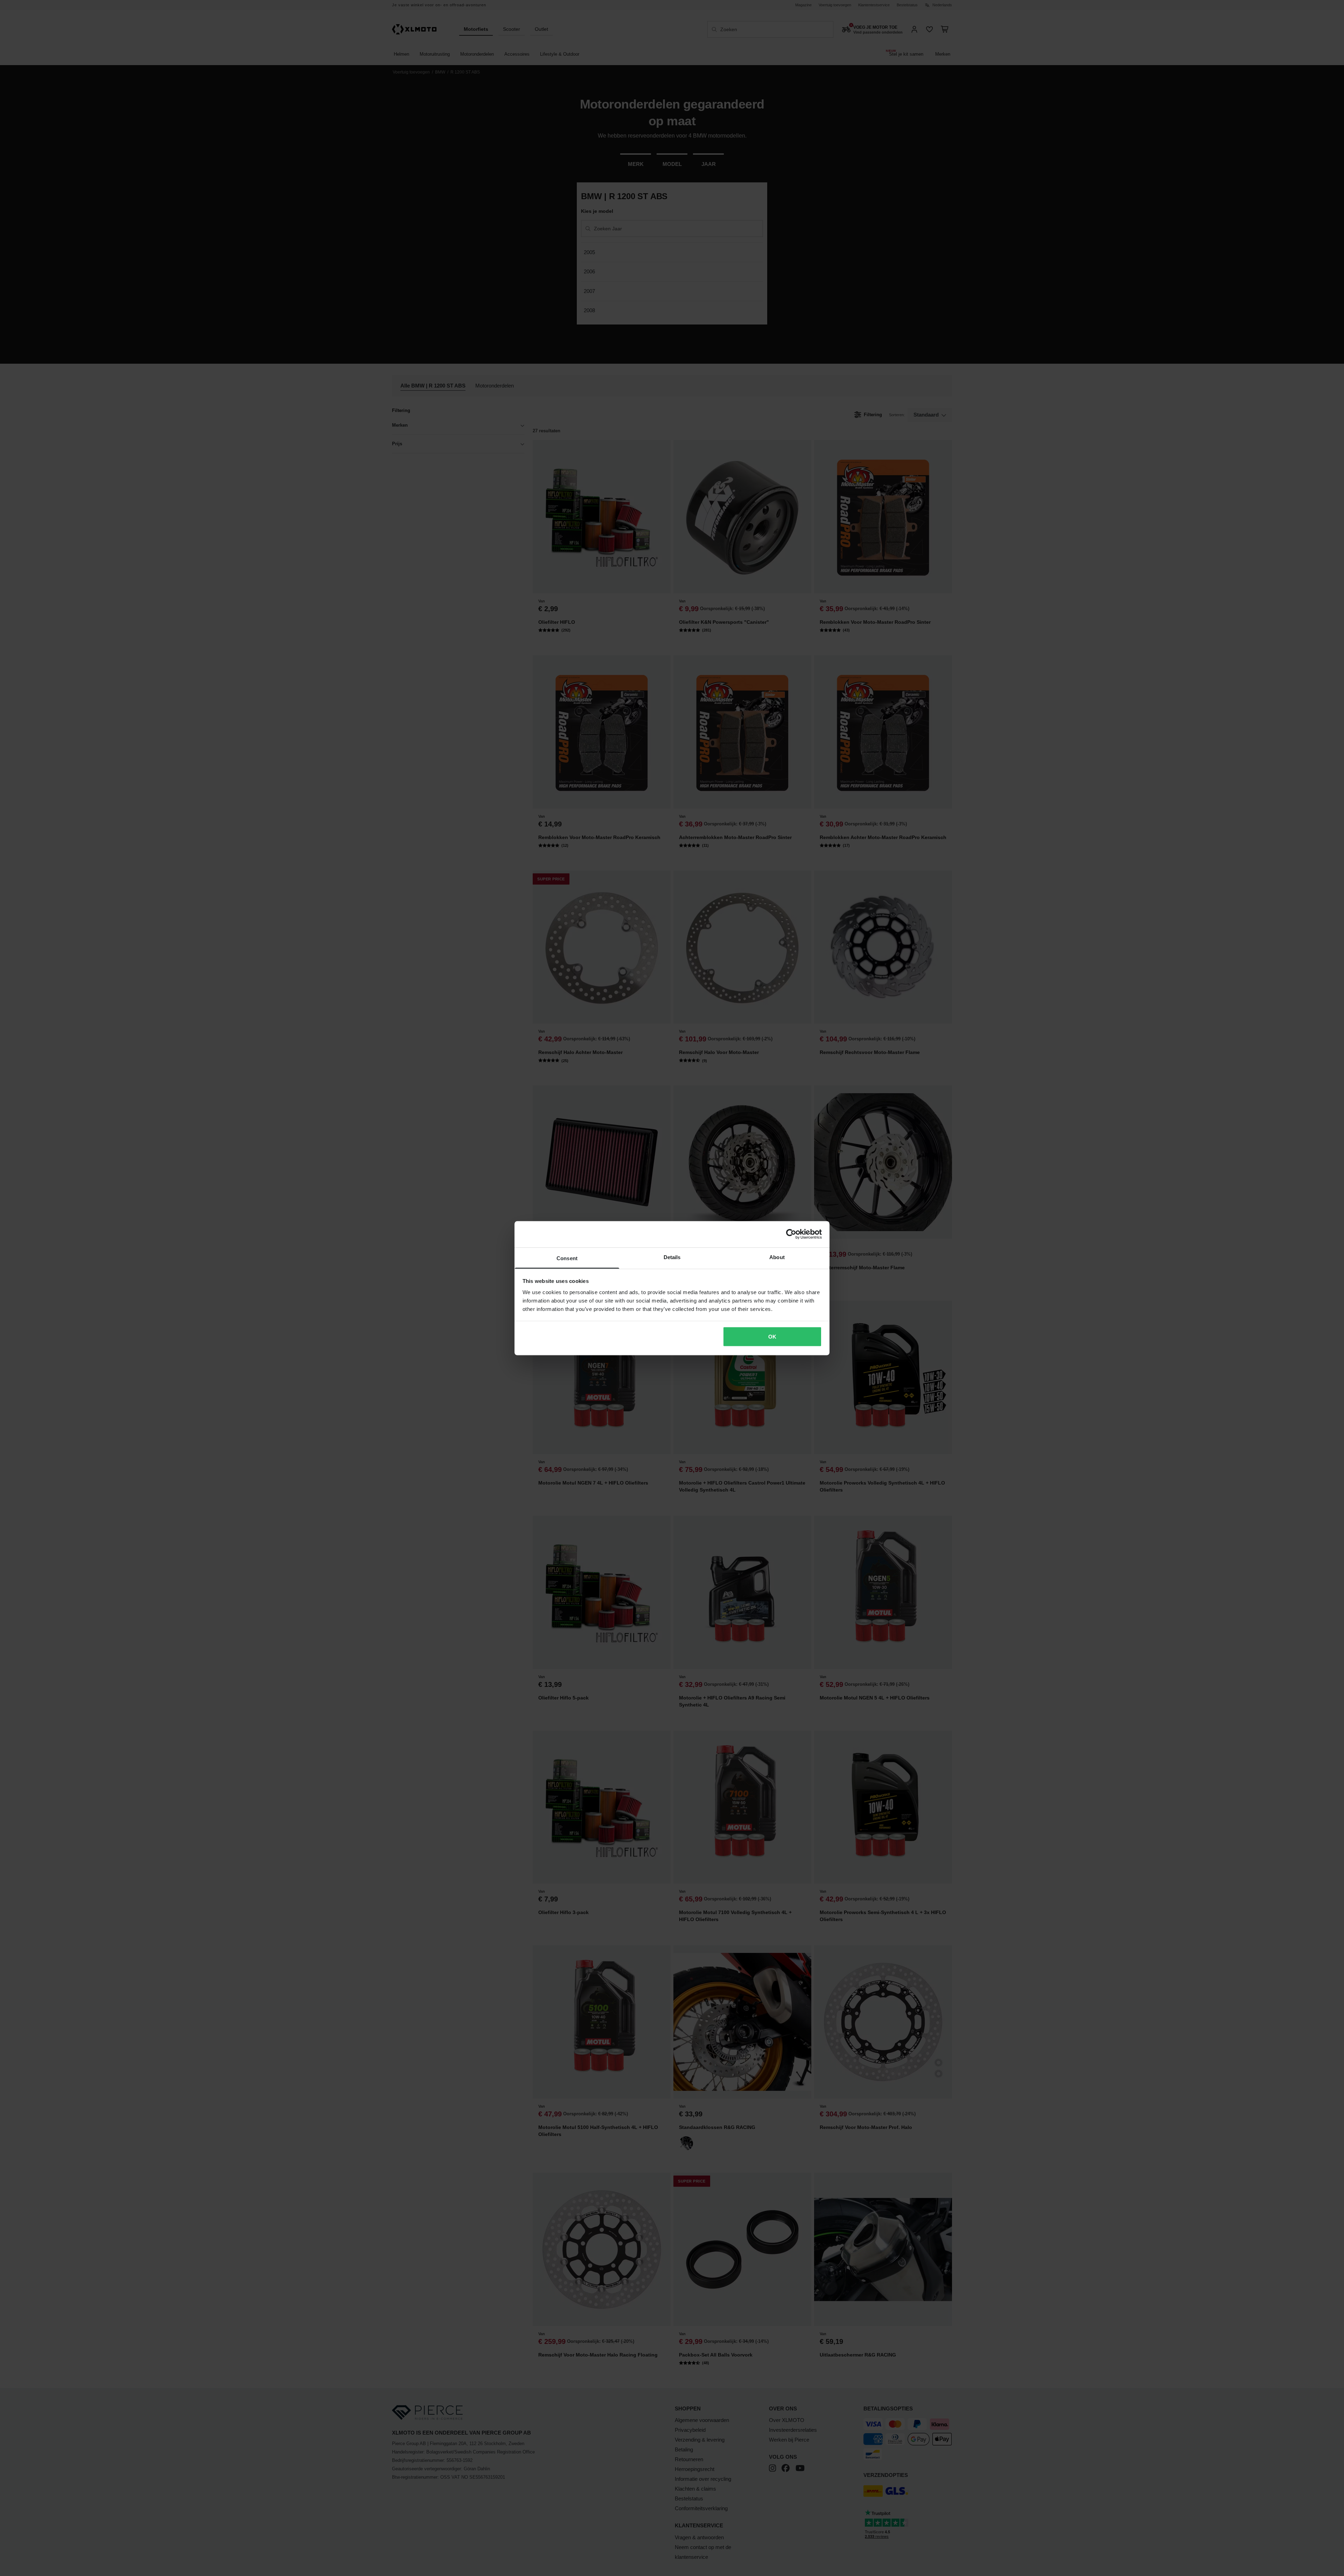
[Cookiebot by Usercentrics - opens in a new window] (791, 1234)
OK (772, 1337)
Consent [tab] (567, 1258)
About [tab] (777, 1257)
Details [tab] (672, 1257)
